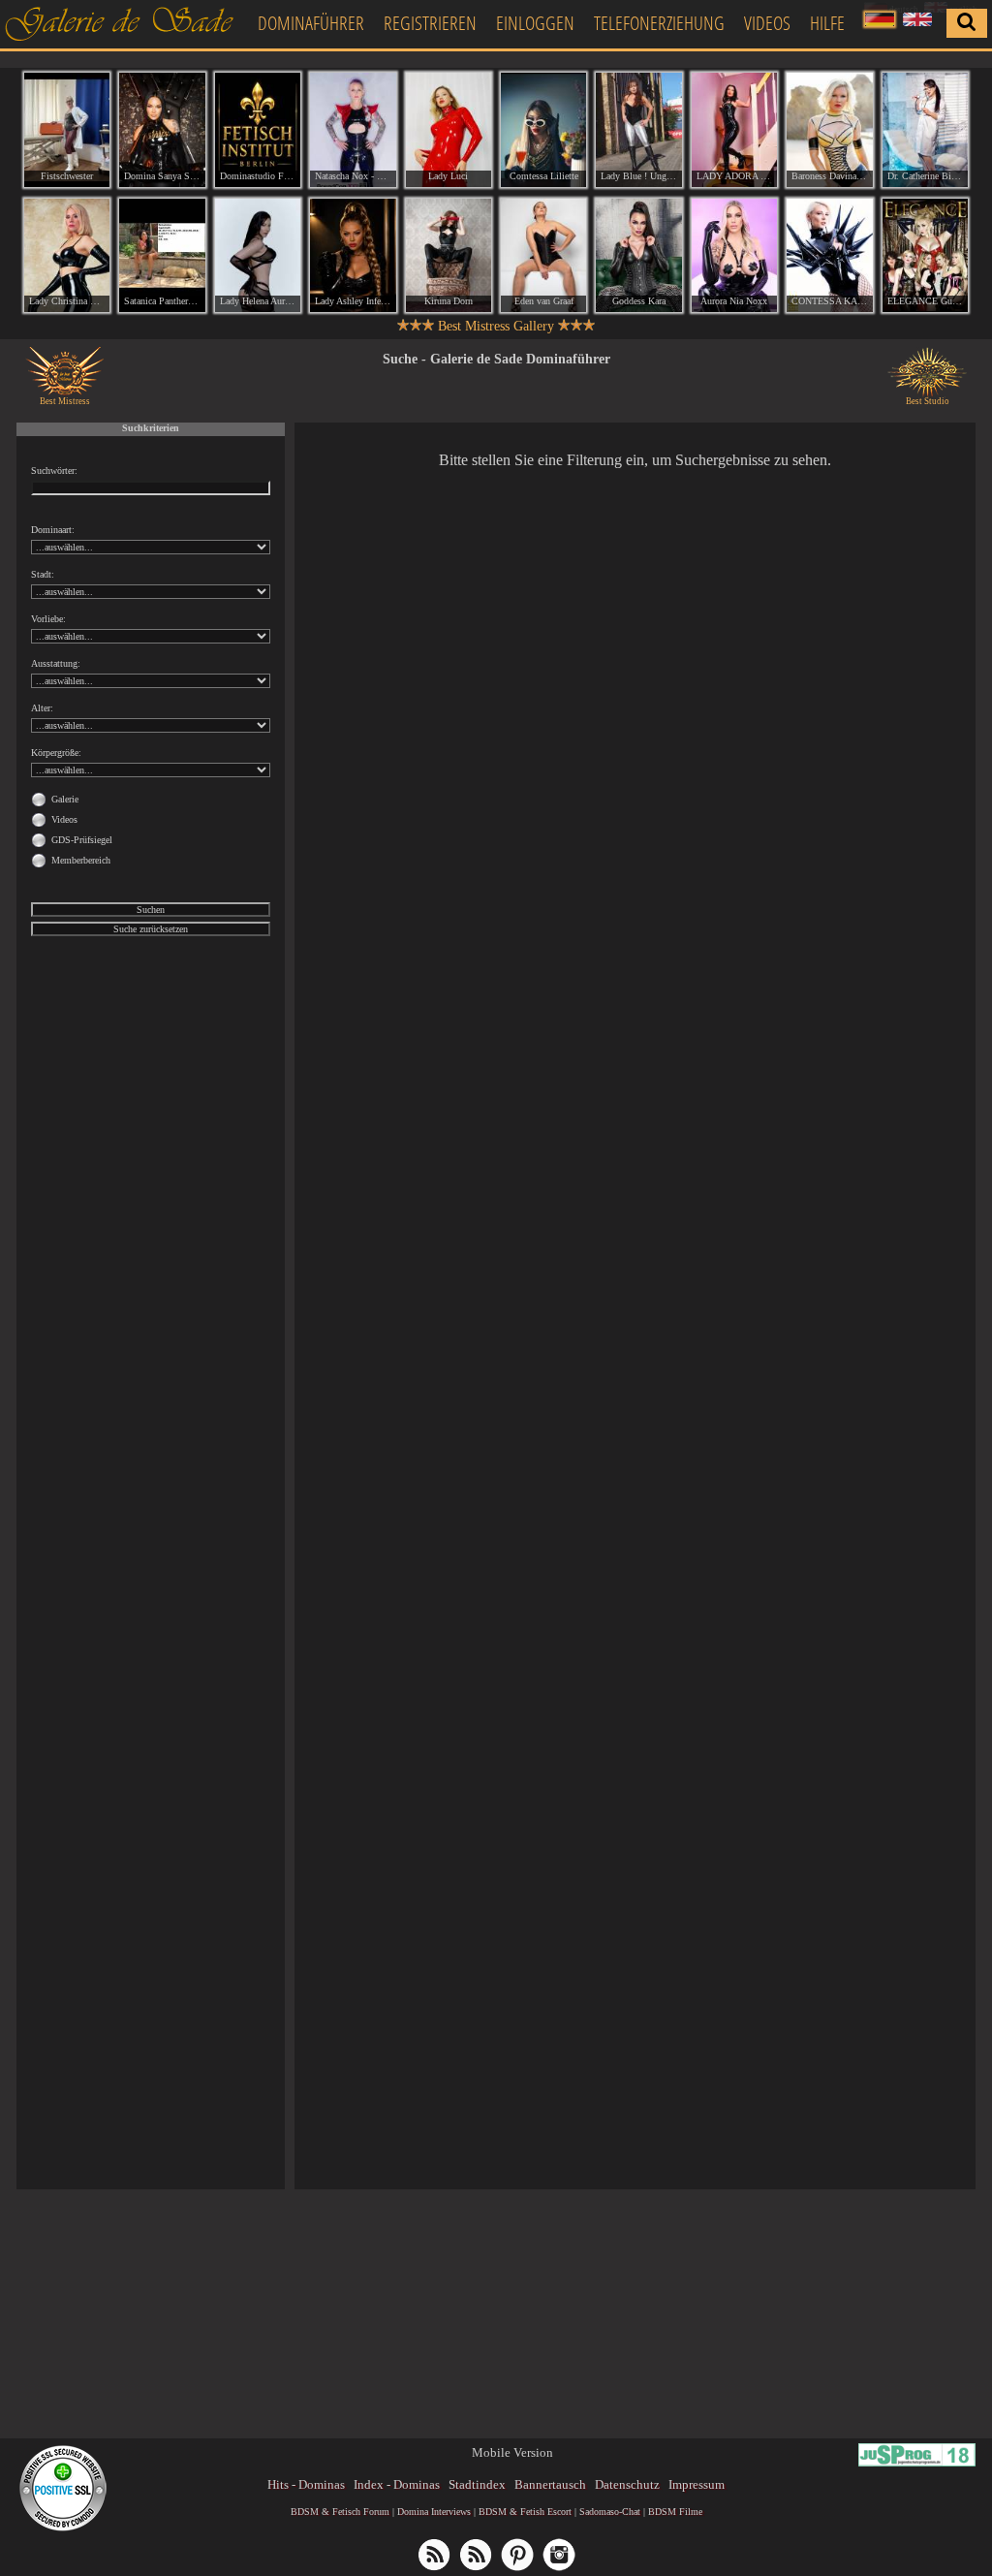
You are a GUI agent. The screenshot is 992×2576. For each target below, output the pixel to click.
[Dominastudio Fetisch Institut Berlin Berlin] (258, 130)
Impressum (697, 2484)
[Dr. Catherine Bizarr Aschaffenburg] (925, 130)
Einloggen (535, 23)
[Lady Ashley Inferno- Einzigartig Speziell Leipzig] (353, 256)
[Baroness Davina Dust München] (829, 130)
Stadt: (43, 574)
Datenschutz (627, 2484)
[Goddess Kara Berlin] (638, 256)
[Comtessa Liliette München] (543, 130)
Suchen (151, 910)
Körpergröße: (56, 753)
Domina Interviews (434, 2512)
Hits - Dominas (306, 2484)
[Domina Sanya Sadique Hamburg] (162, 130)
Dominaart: (53, 530)
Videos (767, 23)
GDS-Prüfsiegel (82, 840)
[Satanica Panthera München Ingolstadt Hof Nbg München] (162, 256)
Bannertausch (550, 2484)
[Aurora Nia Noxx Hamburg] (734, 256)
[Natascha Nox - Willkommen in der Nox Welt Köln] (353, 130)
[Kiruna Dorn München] (449, 256)
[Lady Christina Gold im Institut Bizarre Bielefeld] (67, 256)
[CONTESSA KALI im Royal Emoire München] (829, 256)
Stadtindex (477, 2484)
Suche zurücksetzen (151, 929)
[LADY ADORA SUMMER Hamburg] (734, 130)
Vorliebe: (48, 619)
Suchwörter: (54, 471)
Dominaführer (311, 23)
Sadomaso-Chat (610, 2512)
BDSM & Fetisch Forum (340, 2512)
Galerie (65, 799)
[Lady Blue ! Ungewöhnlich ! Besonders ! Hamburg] (638, 130)
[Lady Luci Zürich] (449, 130)
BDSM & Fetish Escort (525, 2512)
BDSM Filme (675, 2512)
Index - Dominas (397, 2484)
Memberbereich (81, 860)
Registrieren (430, 23)
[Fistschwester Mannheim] (67, 130)
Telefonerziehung (659, 23)
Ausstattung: (56, 663)
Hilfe (827, 23)
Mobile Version (512, 2452)
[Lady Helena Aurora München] (258, 256)
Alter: (42, 708)
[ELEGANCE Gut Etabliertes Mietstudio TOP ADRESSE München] (925, 256)
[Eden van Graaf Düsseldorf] (543, 256)
